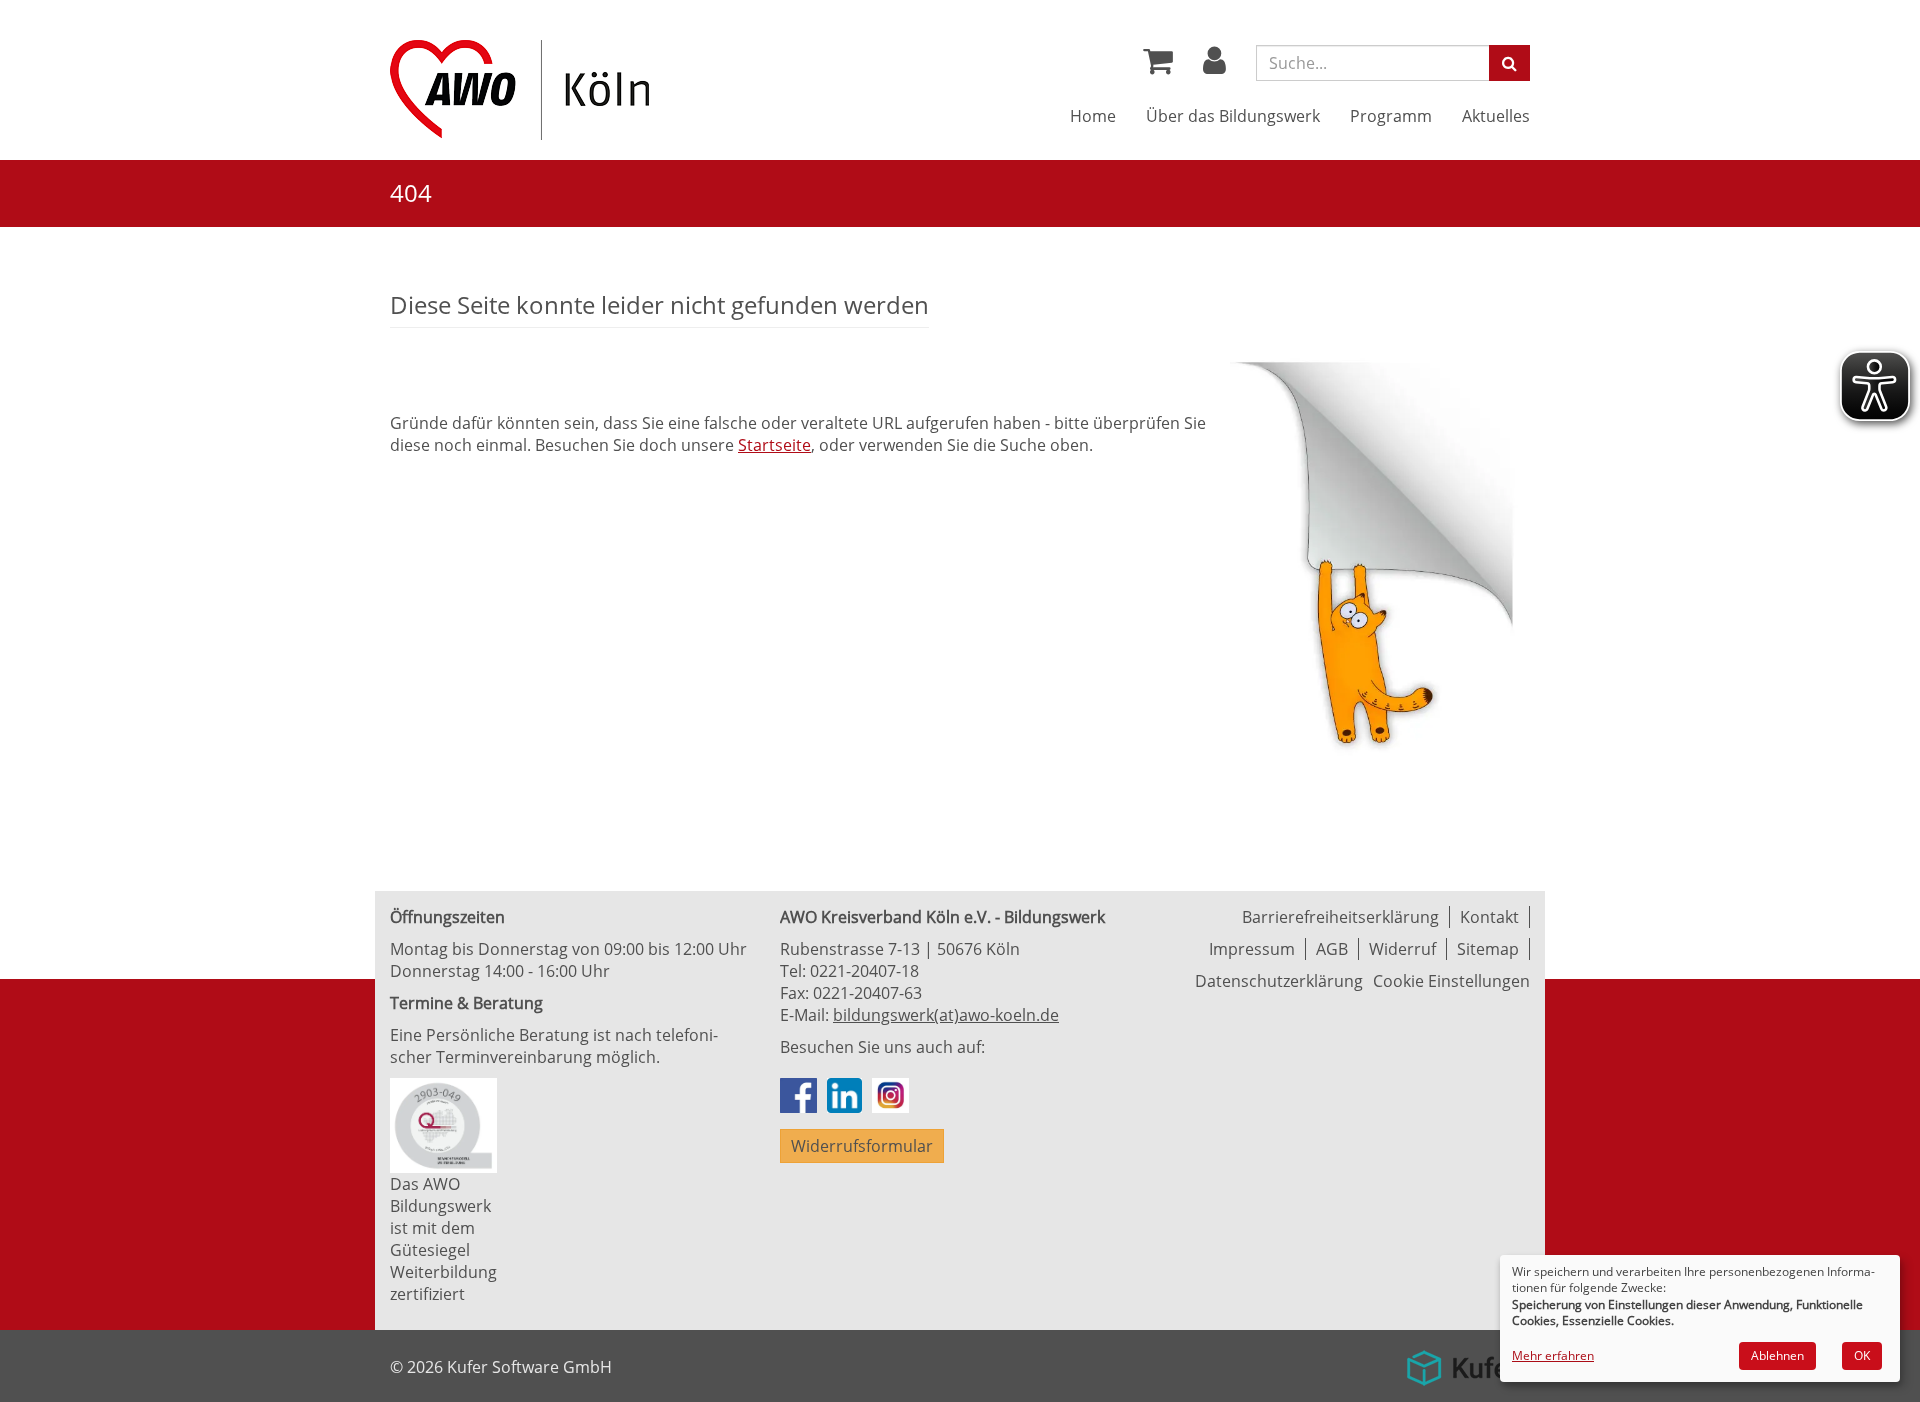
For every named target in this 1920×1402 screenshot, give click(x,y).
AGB (1332, 949)
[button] (1214, 66)
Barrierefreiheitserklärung (1340, 917)
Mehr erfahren (1553, 1356)
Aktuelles (1496, 116)
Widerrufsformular (862, 1146)
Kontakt (1489, 917)
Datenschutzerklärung (1279, 981)
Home (1093, 116)
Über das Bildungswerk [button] (1233, 116)
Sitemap (1488, 949)
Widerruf (1402, 949)
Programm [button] (1391, 116)
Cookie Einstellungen (1451, 981)
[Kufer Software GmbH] (1462, 1361)
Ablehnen (1777, 1355)
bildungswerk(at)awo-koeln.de (946, 1015)
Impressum (1252, 949)
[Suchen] (1509, 63)
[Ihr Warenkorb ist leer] (1158, 66)
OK (1862, 1355)
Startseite (774, 445)
